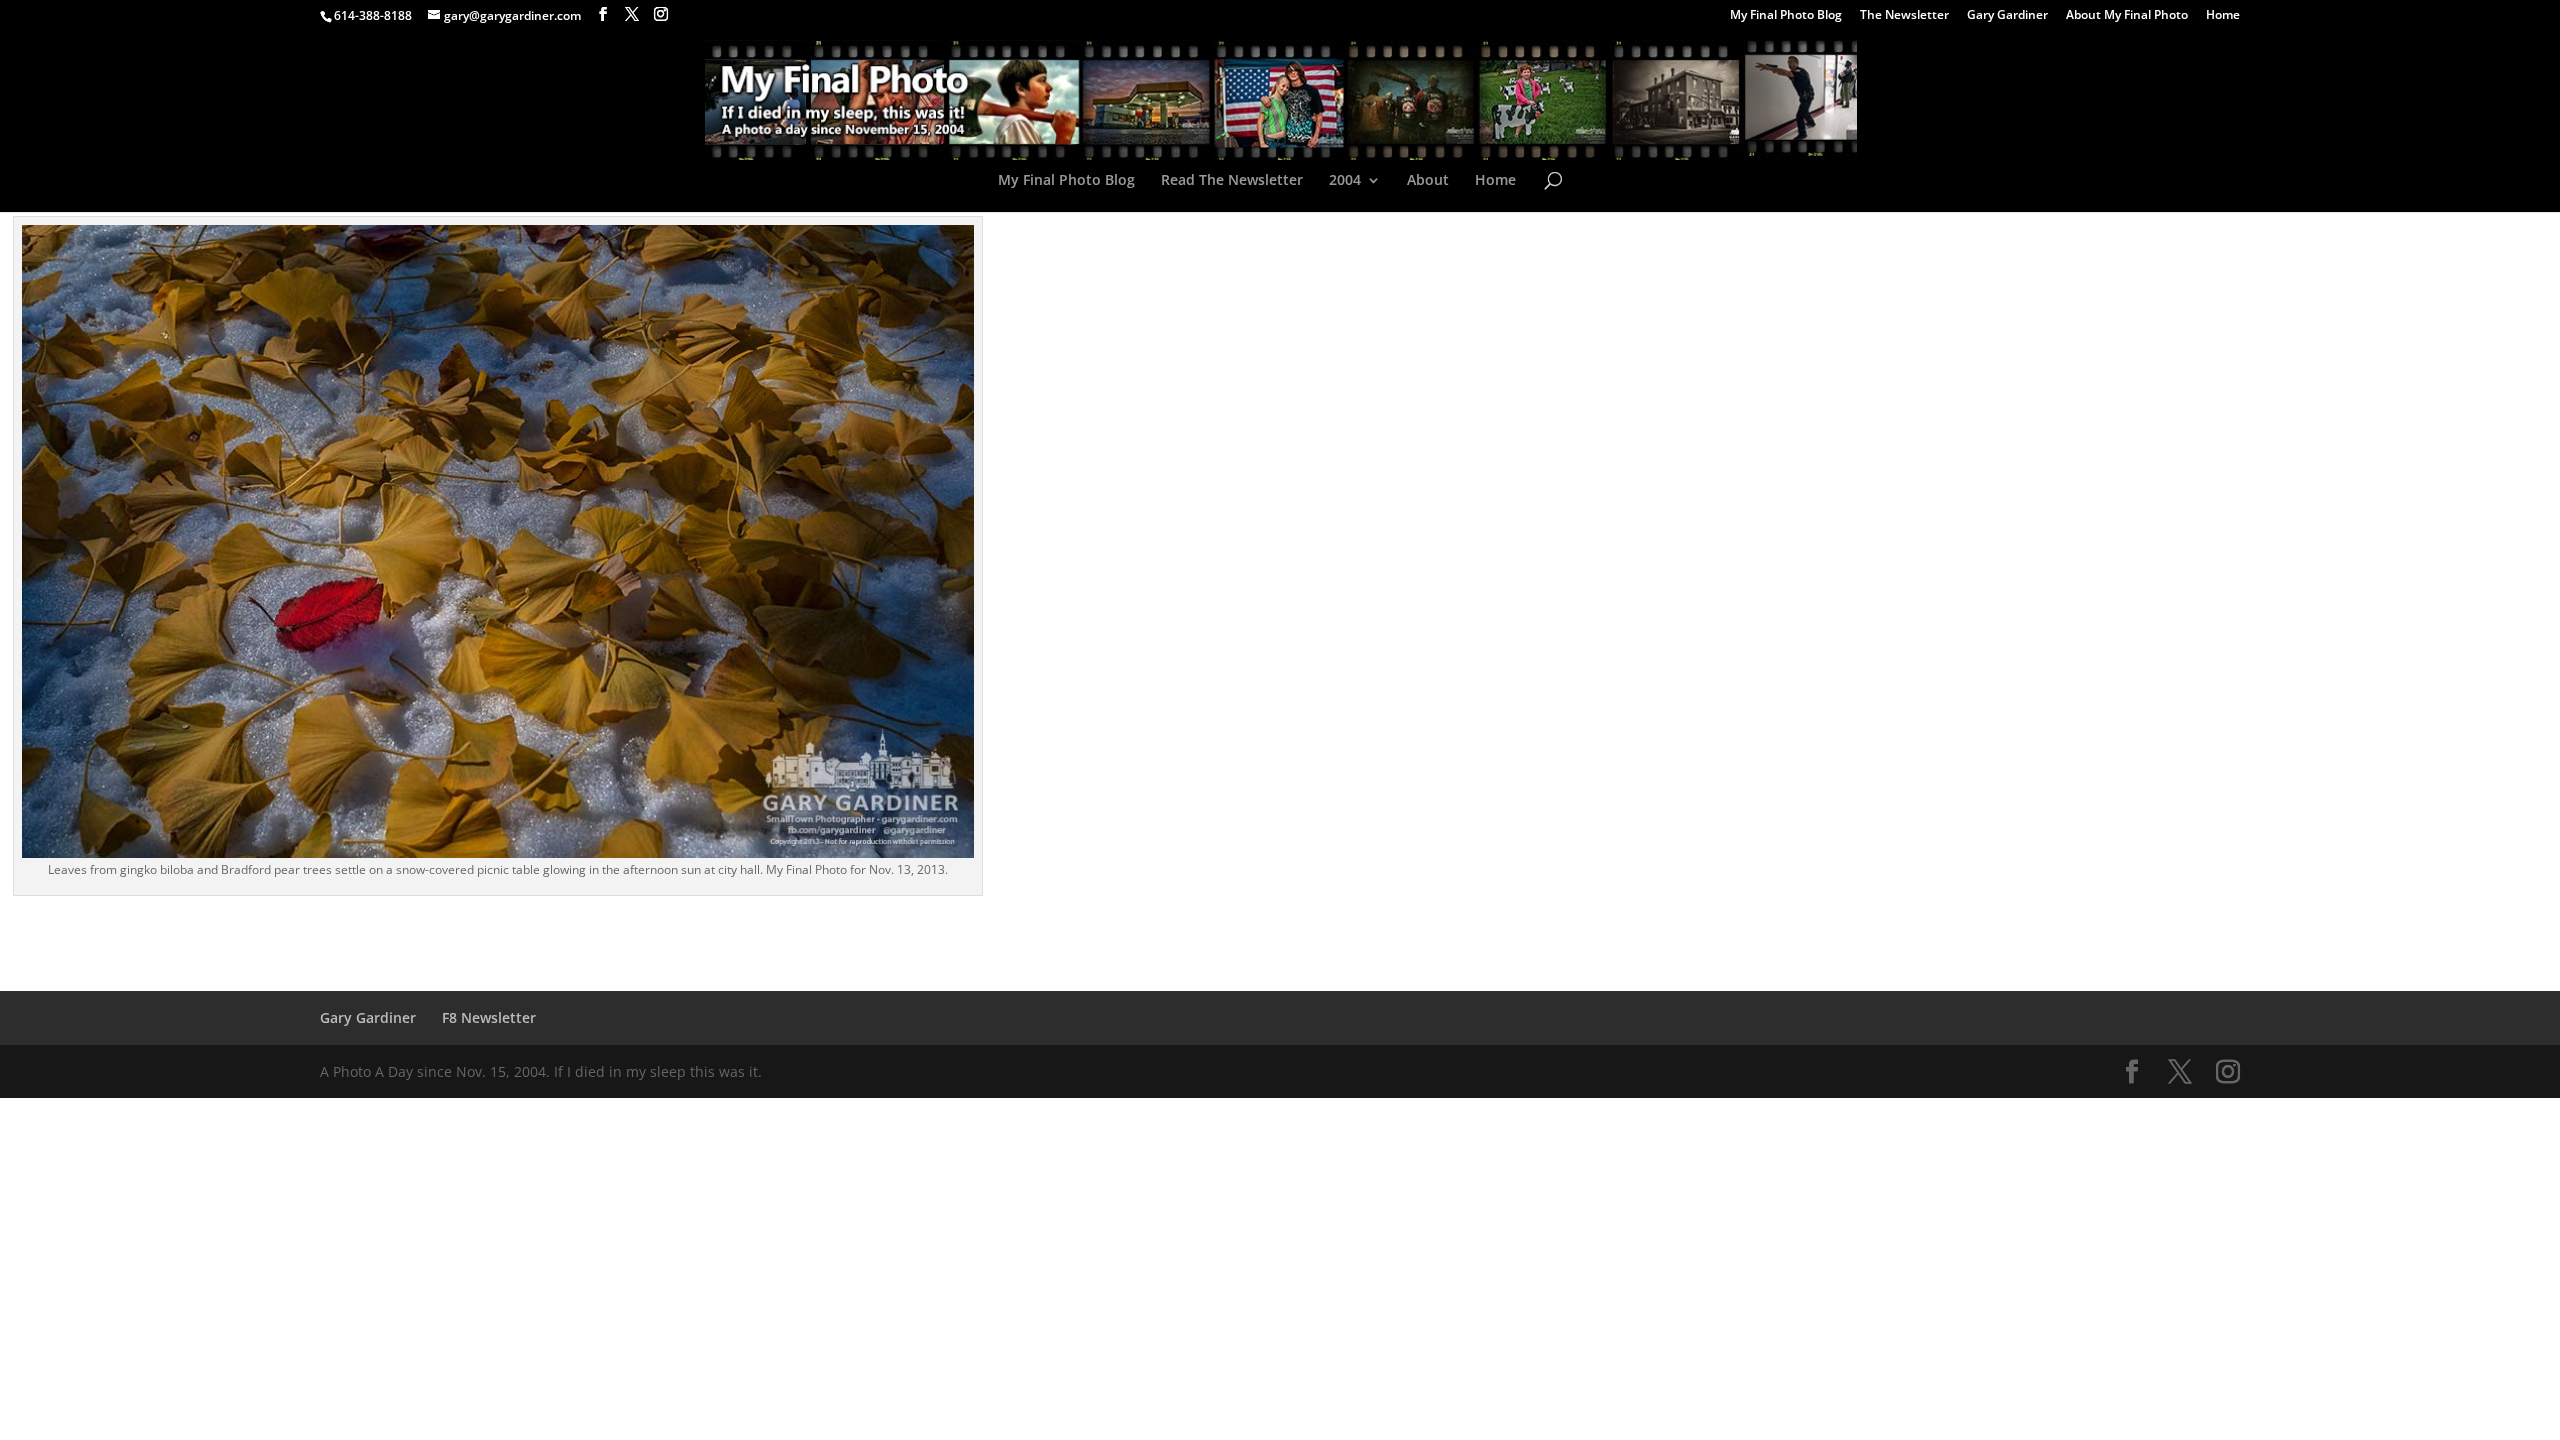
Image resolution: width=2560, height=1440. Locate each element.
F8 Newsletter (489, 1017)
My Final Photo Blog (1786, 16)
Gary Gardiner (2007, 16)
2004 (1345, 181)
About (1428, 181)
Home (2223, 16)
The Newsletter (1904, 16)
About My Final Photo (2127, 16)
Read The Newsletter (1232, 181)
